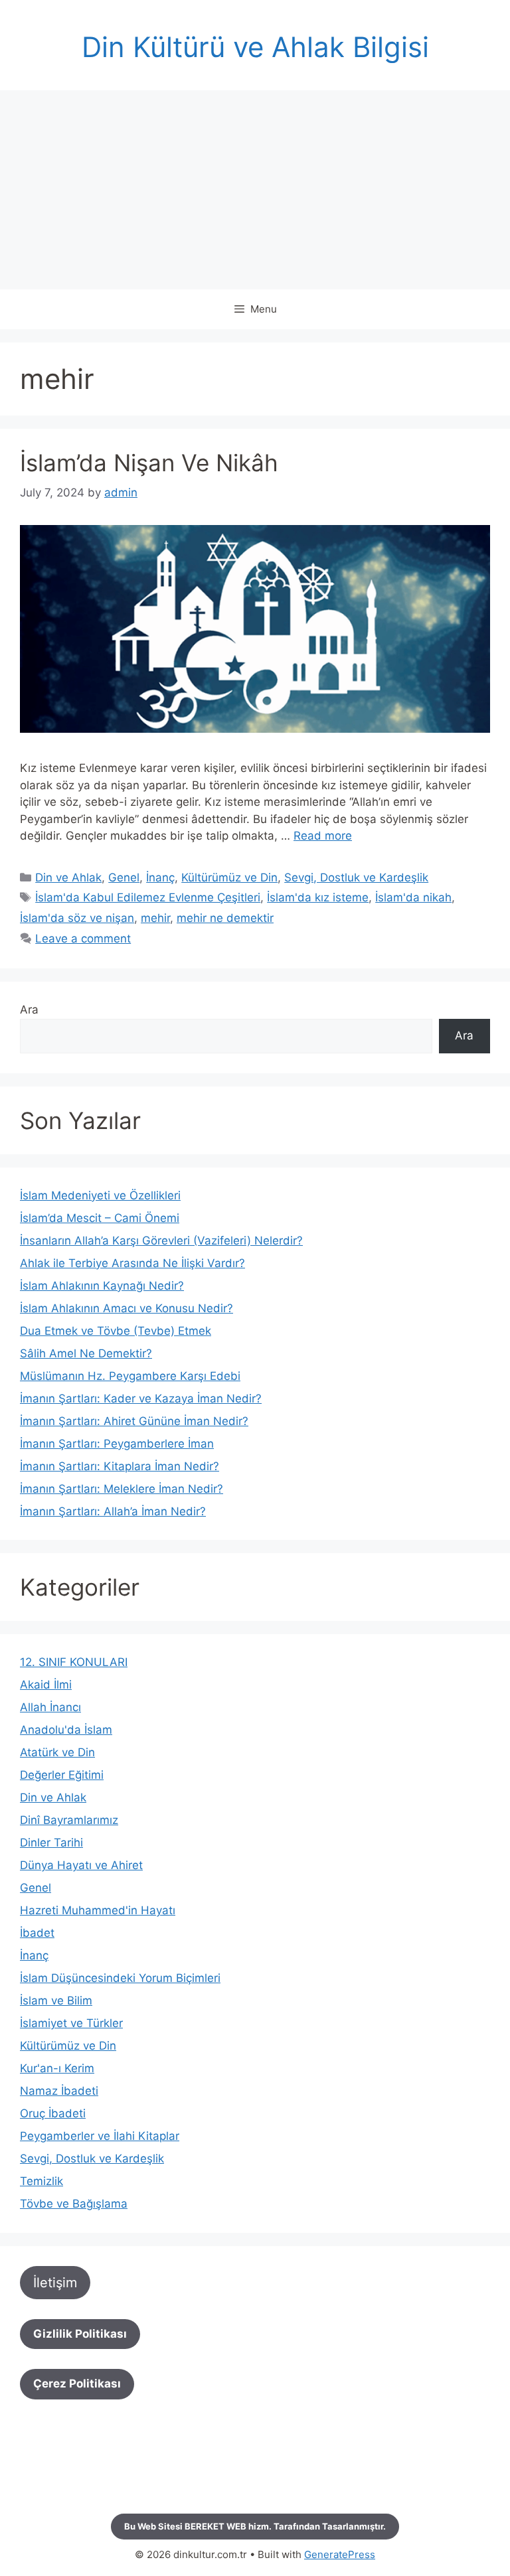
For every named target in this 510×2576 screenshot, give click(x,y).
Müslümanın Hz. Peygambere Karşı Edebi (130, 1376)
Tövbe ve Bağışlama (74, 2204)
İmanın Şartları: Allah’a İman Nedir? (113, 1511)
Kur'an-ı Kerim (57, 2068)
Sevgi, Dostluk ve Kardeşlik (356, 877)
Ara (29, 1010)
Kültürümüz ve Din (229, 877)
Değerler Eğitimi (62, 1775)
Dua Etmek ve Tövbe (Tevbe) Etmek (116, 1331)
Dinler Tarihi (51, 1843)
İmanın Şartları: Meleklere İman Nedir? (122, 1489)
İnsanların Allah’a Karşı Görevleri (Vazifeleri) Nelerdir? (161, 1241)
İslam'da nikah (413, 897)
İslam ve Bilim (56, 2001)
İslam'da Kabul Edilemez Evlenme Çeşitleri (148, 897)
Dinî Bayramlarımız (69, 1820)
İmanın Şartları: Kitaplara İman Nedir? (120, 1466)
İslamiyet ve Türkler (71, 2023)
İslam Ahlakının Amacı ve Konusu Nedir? (127, 1308)
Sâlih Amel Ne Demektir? (86, 1353)
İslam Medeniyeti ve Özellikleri (100, 1195)
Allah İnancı (50, 1707)
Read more (323, 836)
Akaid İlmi (46, 1685)
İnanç (160, 877)
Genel (124, 877)
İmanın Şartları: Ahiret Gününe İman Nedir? (134, 1421)
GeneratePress (340, 2554)
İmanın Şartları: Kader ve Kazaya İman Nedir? (141, 1399)
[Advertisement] (255, 190)
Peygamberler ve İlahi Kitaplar (100, 2136)
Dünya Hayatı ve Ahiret (81, 1865)
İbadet (37, 1933)
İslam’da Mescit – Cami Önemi (100, 1218)
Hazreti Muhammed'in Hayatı (98, 1910)
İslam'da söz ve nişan (77, 918)
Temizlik (42, 2181)
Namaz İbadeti (59, 2091)
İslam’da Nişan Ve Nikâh (149, 463)
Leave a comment (83, 939)
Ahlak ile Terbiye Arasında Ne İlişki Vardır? (132, 1263)
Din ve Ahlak (68, 877)
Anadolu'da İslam (66, 1730)
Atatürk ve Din (57, 1752)
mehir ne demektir (225, 918)
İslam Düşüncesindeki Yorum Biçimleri (120, 1978)
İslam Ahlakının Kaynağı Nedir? (102, 1286)
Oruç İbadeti (53, 2113)
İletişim (55, 2283)
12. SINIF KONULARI (74, 1662)
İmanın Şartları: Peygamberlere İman (117, 1444)
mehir (155, 918)
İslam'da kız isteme (318, 897)
